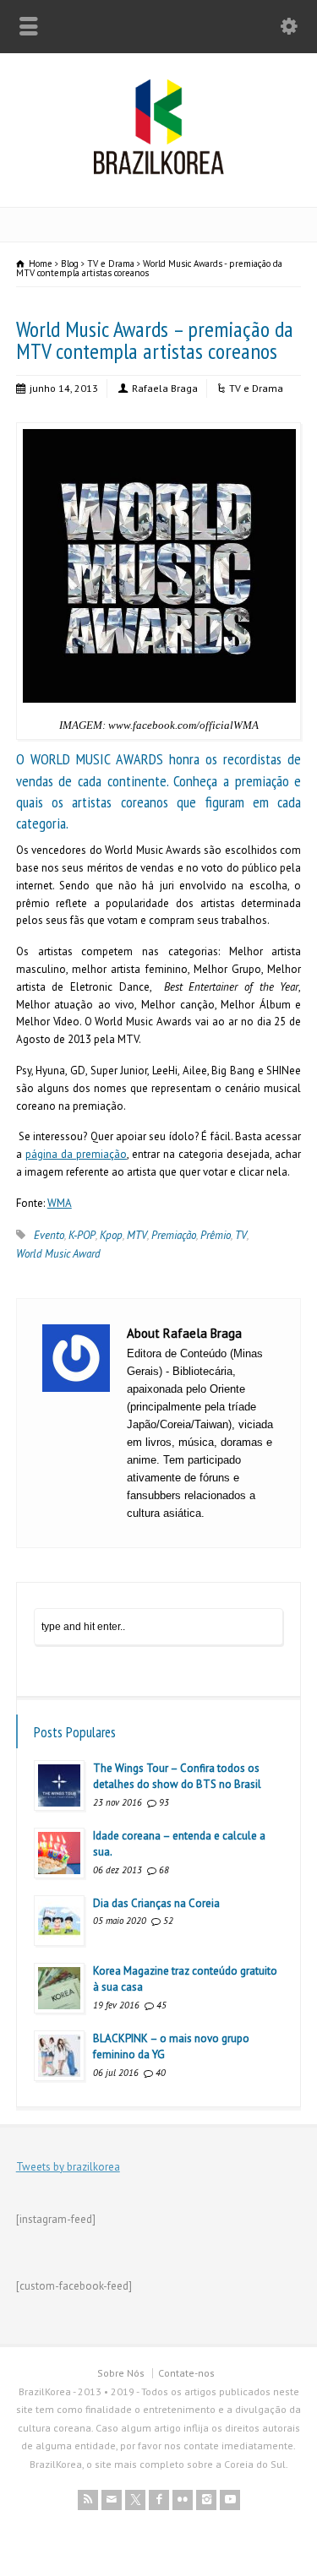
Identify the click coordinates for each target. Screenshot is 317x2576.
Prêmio (216, 1235)
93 (164, 1802)
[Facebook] (159, 2500)
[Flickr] (183, 2500)
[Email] (112, 2500)
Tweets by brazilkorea (68, 2167)
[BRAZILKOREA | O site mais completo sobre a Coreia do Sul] (158, 171)
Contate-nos (186, 2373)
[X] (135, 2500)
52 (168, 1921)
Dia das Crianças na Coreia (156, 1903)
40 (161, 2073)
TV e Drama (256, 388)
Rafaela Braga (165, 388)
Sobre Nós (121, 2373)
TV (241, 1235)
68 (164, 1870)
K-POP (82, 1235)
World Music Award (58, 1254)
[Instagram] (206, 2500)
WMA (60, 1203)
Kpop (111, 1235)
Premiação (174, 1235)
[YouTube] (230, 2500)
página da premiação (76, 1154)
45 (161, 2005)
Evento (49, 1235)
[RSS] (88, 2500)
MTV (137, 1235)
